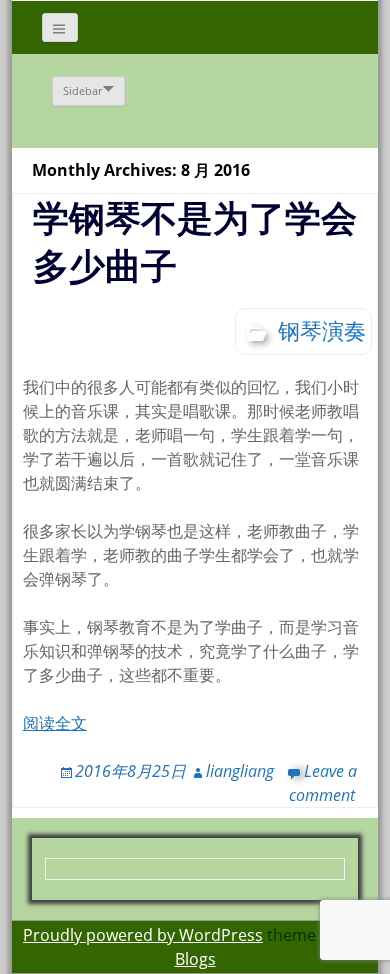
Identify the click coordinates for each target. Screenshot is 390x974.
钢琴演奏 (322, 330)
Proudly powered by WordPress (143, 935)
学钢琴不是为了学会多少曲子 (195, 241)
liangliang (240, 771)
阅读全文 (55, 723)
